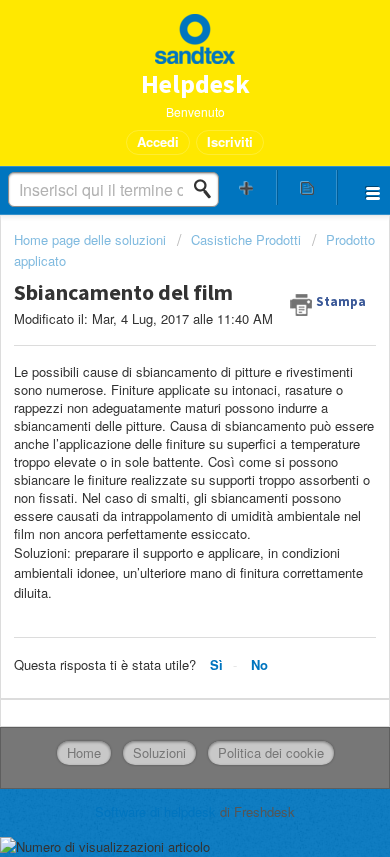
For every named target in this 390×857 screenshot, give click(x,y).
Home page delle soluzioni (92, 239)
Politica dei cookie (271, 752)
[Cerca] (208, 189)
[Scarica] (158, 411)
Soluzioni (159, 752)
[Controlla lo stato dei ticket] (307, 187)
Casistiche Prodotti (246, 239)
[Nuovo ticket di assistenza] (246, 187)
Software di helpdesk (157, 811)
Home (84, 752)
